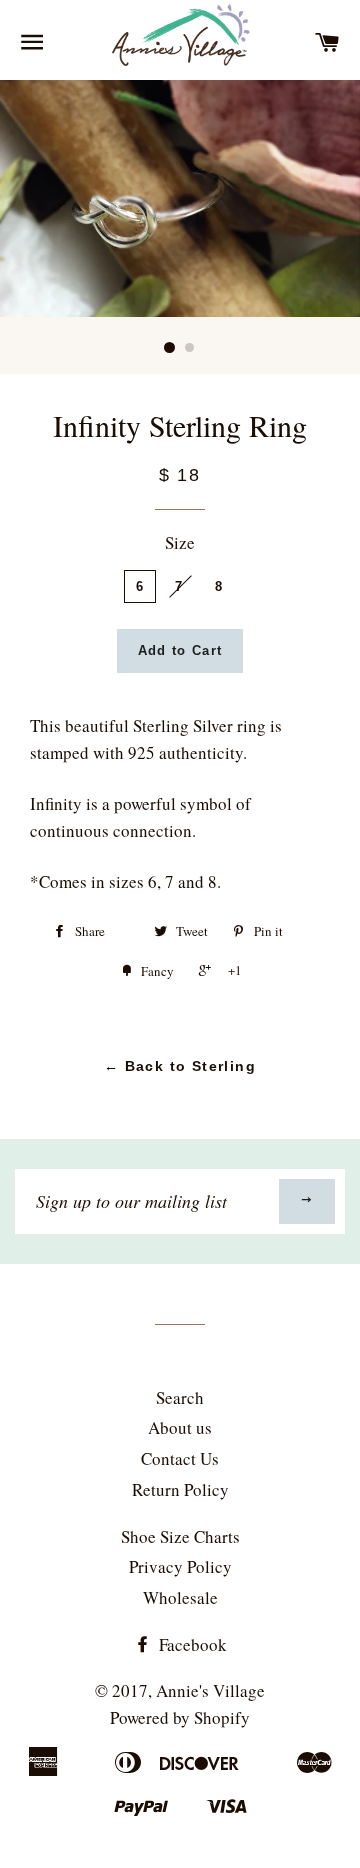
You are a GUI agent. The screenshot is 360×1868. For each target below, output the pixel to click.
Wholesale (180, 1597)
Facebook (191, 1644)
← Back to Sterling (180, 1066)
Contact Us (180, 1458)
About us (180, 1427)
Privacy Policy (180, 1566)
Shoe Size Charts (180, 1536)
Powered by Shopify (180, 1717)
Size (180, 542)
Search (180, 1397)
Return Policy (180, 1489)
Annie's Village (210, 1690)
